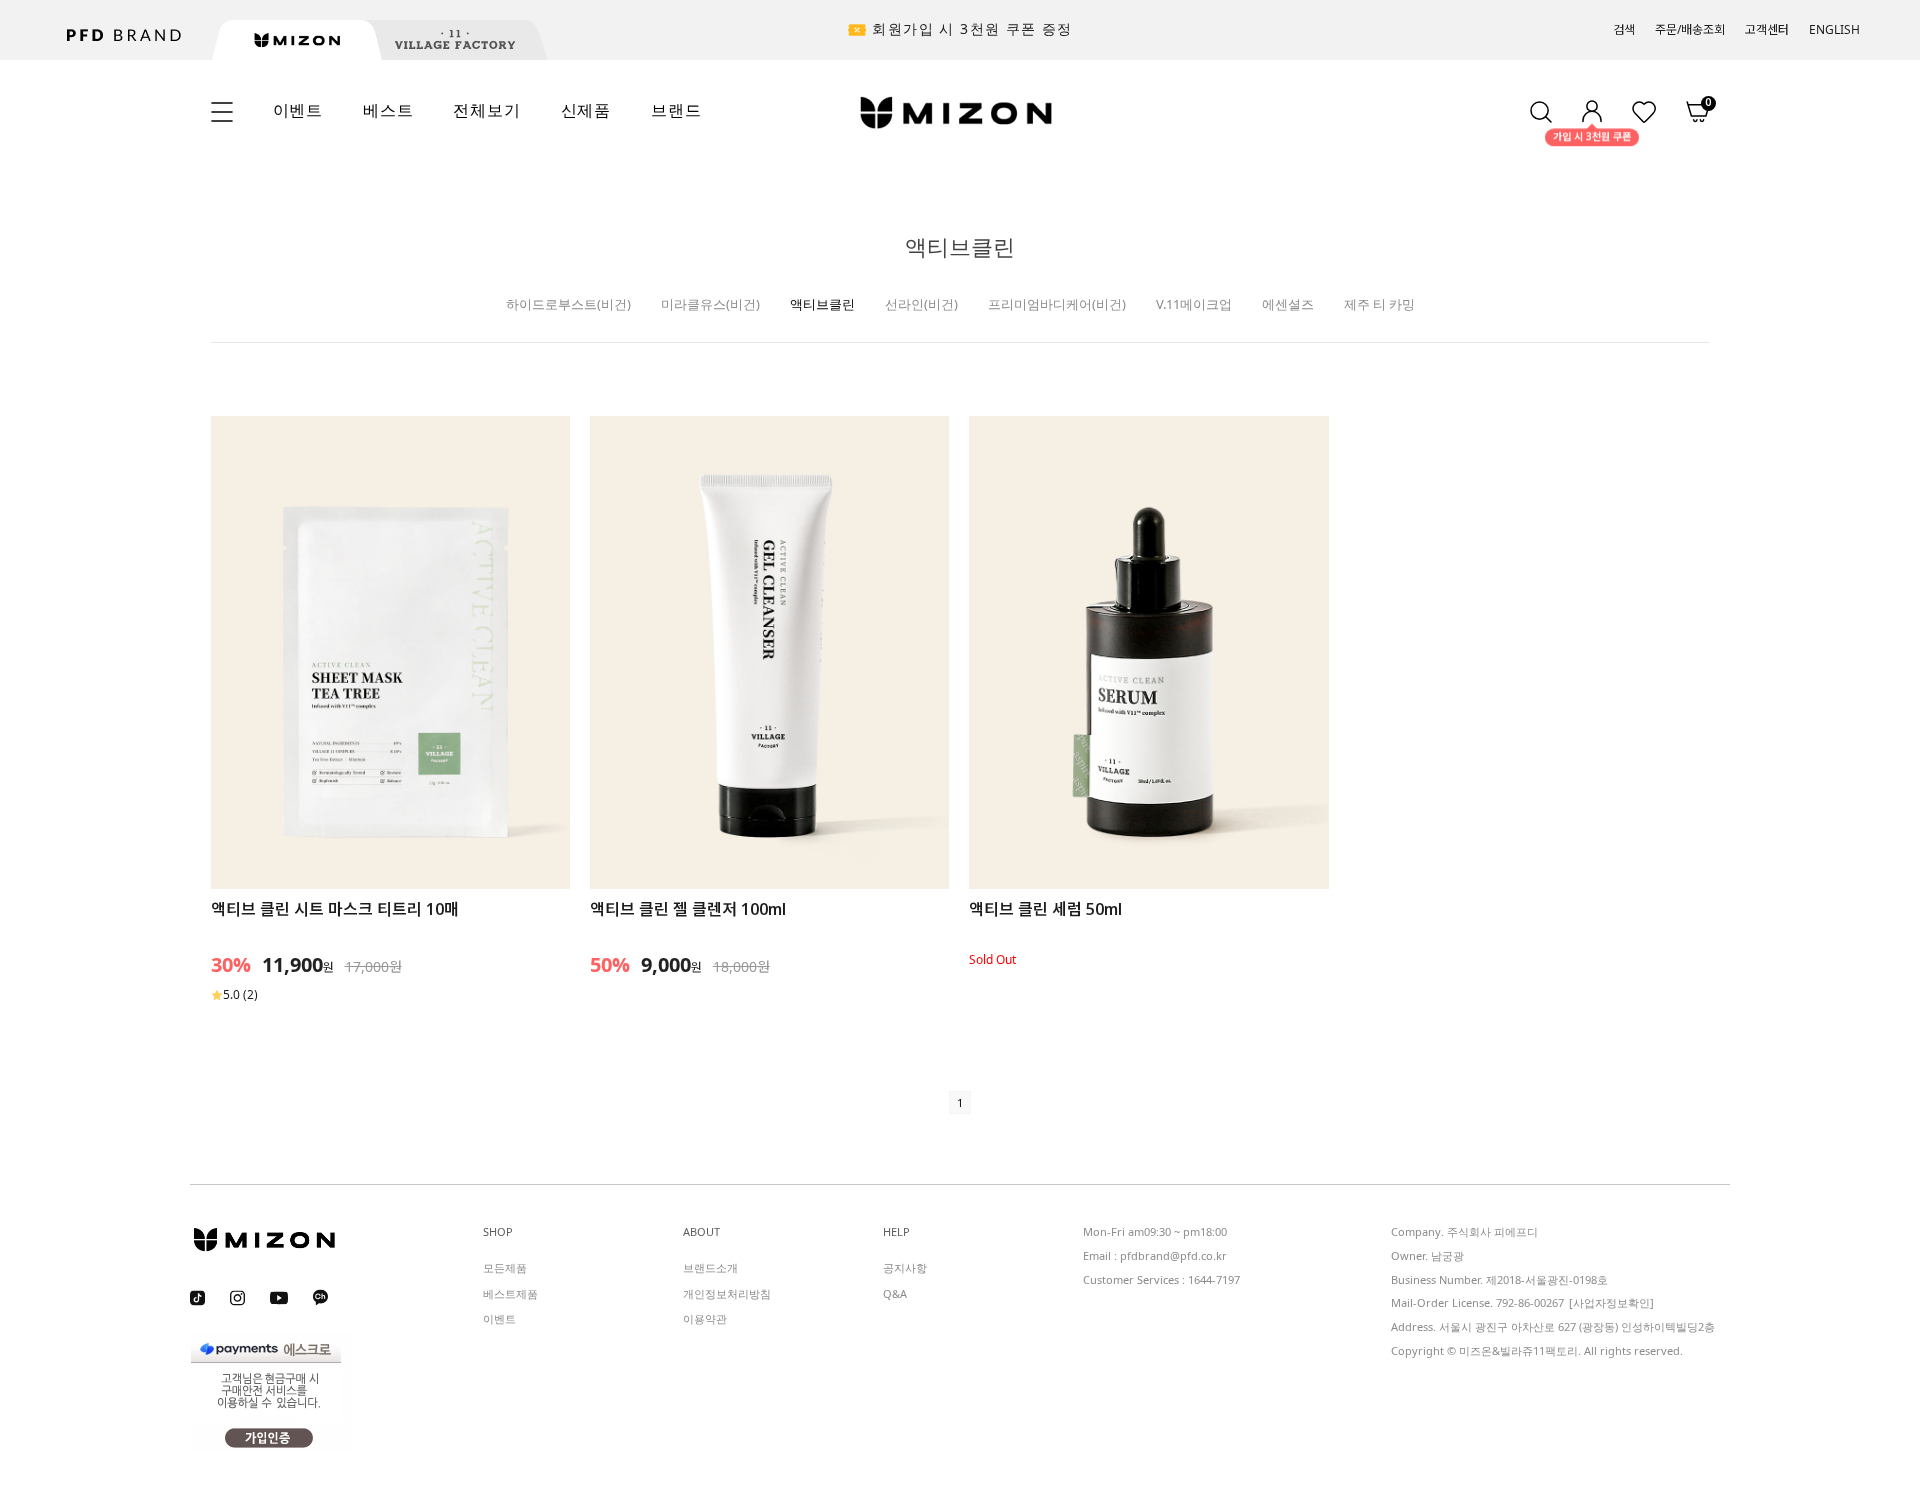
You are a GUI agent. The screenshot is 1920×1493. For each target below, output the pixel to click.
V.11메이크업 (1194, 304)
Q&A (895, 1292)
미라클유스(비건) (710, 304)
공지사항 (905, 1267)
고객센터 (1767, 29)
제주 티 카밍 (1379, 304)
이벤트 (298, 110)
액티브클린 (822, 304)
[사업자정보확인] (1611, 1302)
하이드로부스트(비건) (568, 304)
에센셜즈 (1288, 304)
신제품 (586, 110)
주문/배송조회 (1690, 29)
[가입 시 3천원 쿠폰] (1592, 111)
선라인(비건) (921, 304)
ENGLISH (1834, 29)
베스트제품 (510, 1292)
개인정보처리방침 (727, 1292)
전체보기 (486, 110)
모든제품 (505, 1267)
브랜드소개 (710, 1267)
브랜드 (676, 110)
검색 (1624, 29)
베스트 (388, 110)
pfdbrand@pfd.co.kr (1173, 1255)
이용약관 (705, 1318)
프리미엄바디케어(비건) (1057, 304)
